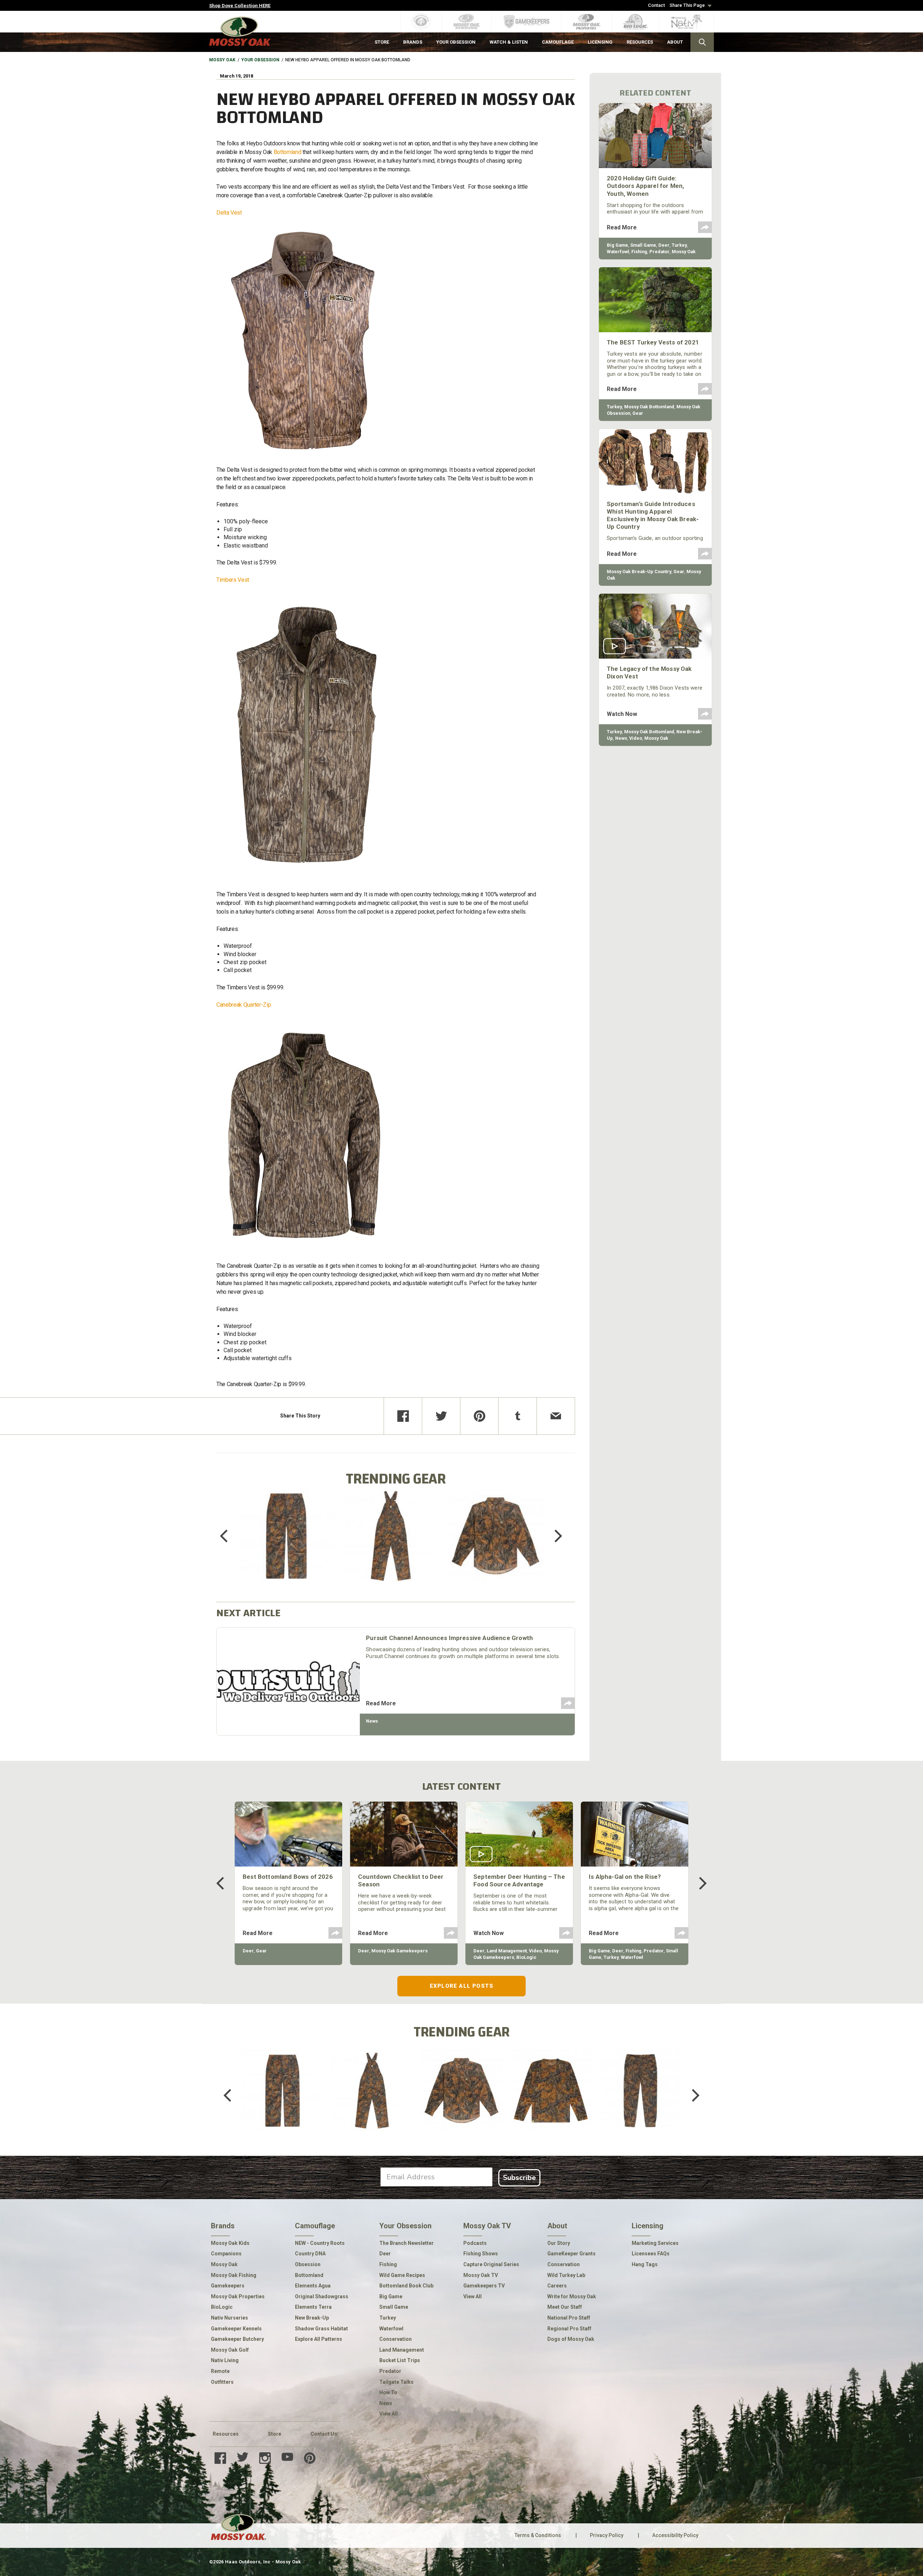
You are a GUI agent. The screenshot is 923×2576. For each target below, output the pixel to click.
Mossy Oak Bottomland (649, 407)
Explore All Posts (461, 1986)
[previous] (229, 1536)
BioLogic (526, 1957)
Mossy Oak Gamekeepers (399, 1951)
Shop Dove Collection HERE (240, 6)
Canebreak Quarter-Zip (244, 1005)
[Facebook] (403, 1416)
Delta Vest (229, 213)
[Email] (556, 1416)
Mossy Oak (222, 60)
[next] (553, 1536)
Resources (226, 2434)
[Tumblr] (518, 1416)
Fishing (639, 252)
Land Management (507, 1951)
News (372, 1721)
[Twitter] (441, 1416)
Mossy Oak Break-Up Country (639, 572)
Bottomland (288, 152)
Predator (659, 252)
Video (636, 738)
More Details (286, 1545)
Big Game (617, 245)
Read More (381, 1703)
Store (275, 2434)
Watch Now (622, 714)
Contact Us (324, 2434)
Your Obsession (260, 60)
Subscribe (519, 2178)
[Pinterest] (479, 1416)
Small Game (643, 245)
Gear (638, 413)
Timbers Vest (233, 580)
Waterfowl (618, 252)
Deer (664, 245)
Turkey (679, 245)
